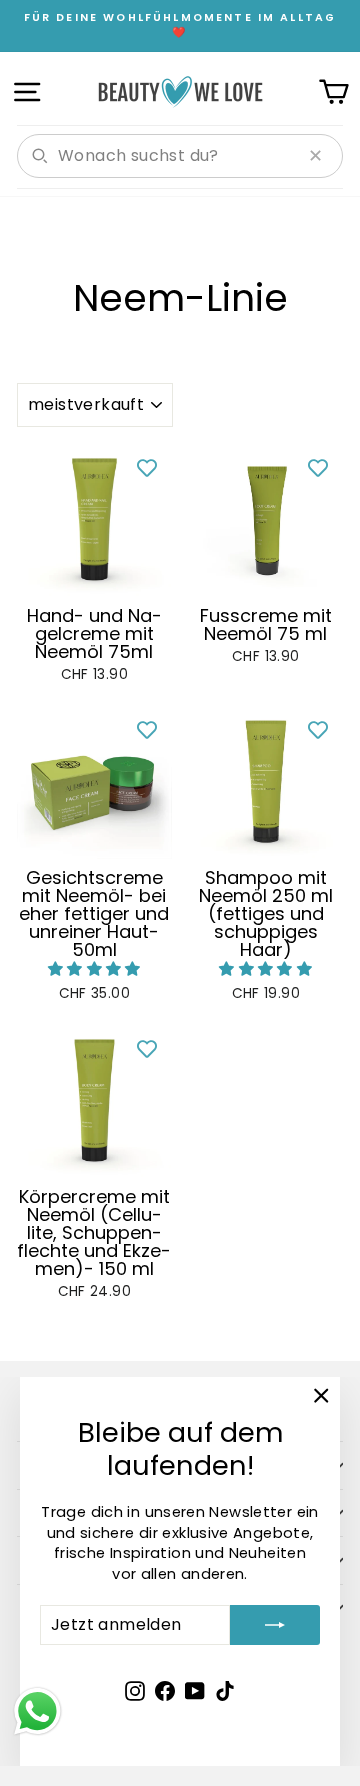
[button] (94, 969)
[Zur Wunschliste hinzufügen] (147, 467)
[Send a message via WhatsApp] (37, 1711)
